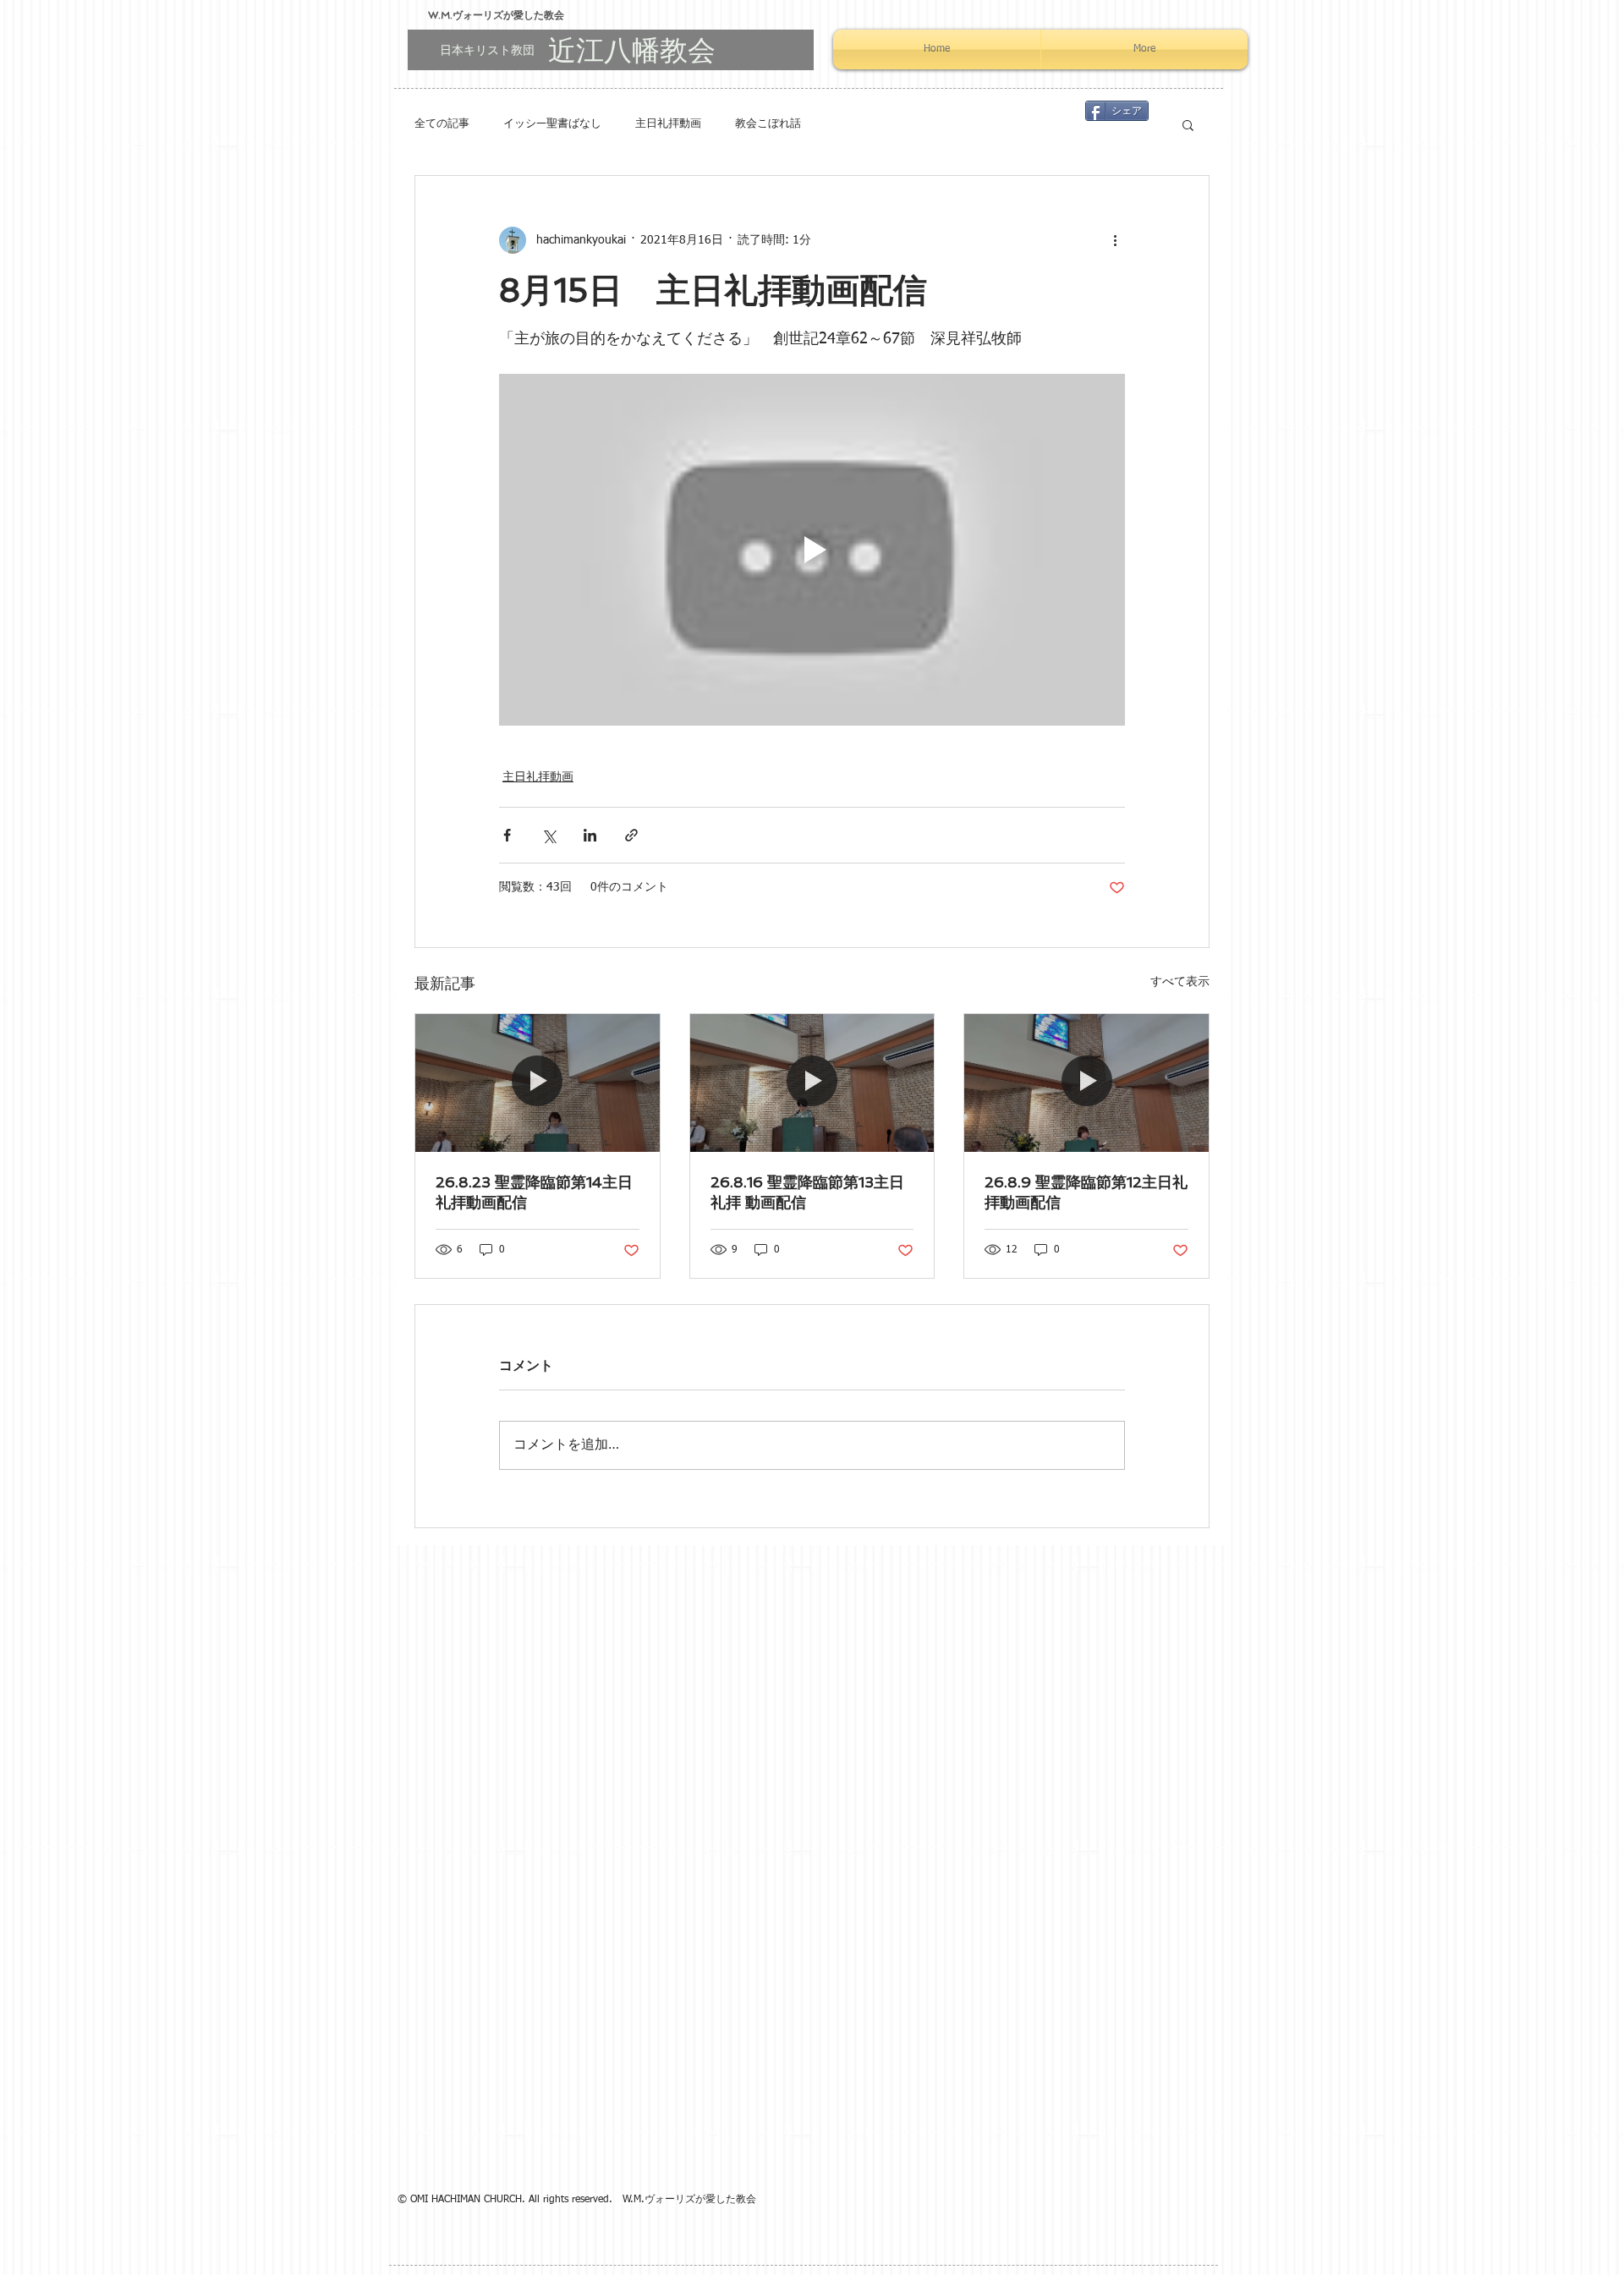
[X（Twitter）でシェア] (549, 835)
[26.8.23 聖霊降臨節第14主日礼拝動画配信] (538, 1083)
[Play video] (812, 550)
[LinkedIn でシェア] (590, 835)
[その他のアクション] (1115, 240)
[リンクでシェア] (631, 835)
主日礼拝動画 (668, 124)
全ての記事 (442, 124)
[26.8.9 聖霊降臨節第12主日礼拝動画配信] (1086, 1083)
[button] (1188, 124)
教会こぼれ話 (768, 124)
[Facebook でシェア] (507, 835)
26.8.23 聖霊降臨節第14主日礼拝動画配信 (534, 1192)
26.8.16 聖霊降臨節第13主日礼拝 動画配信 (807, 1192)
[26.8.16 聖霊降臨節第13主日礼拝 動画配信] (812, 1083)
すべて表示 (1180, 982)
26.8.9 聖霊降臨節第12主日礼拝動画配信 (1086, 1192)
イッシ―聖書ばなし (552, 124)
